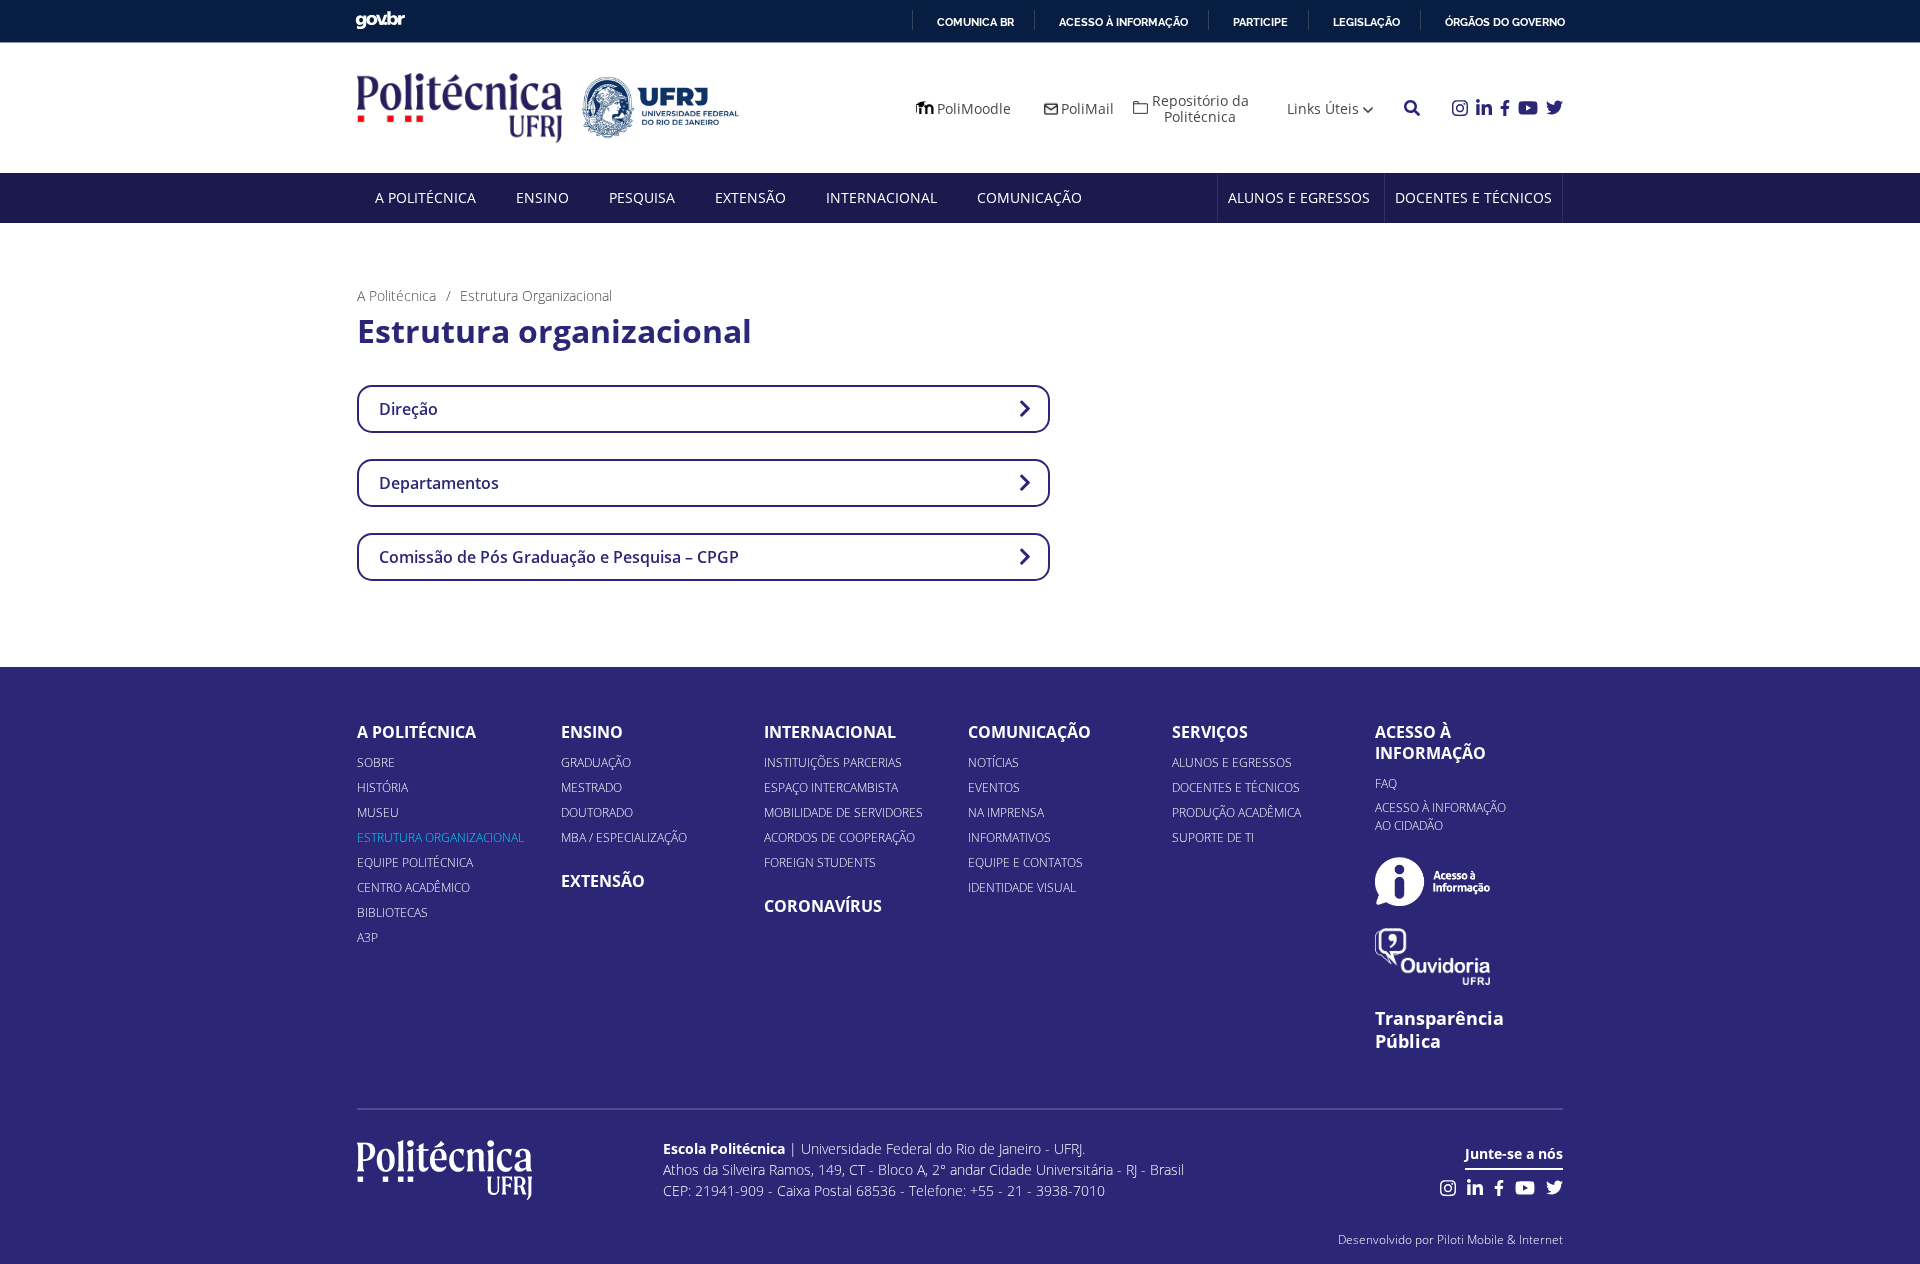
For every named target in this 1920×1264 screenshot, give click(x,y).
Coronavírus (823, 906)
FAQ (1386, 783)
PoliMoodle (974, 108)
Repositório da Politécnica (1200, 108)
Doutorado (597, 812)
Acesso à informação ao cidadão (1440, 816)
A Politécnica (425, 197)
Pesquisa (642, 197)
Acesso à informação (1123, 22)
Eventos (994, 787)
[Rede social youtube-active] (1525, 1185)
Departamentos (439, 483)
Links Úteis (1323, 108)
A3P (367, 937)
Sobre (376, 762)
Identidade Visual (1022, 887)
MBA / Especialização (624, 837)
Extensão (750, 197)
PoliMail (1087, 108)
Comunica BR (975, 22)
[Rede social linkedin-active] (1475, 1185)
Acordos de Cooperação (839, 837)
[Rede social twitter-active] (1554, 1185)
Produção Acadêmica (1236, 812)
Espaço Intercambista (831, 787)
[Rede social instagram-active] (1448, 1185)
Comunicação (1029, 197)
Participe (1260, 22)
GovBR (380, 20)
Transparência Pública (1439, 1030)
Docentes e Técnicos (1473, 197)
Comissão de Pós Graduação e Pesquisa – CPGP (559, 557)
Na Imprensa (1006, 812)
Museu (378, 812)
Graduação (596, 762)
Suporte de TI (1213, 837)
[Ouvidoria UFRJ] (1432, 956)
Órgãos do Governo (1505, 22)
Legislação (1366, 22)
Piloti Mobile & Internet (1500, 1239)
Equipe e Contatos (1025, 862)
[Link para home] (444, 1170)
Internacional (881, 197)
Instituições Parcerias (833, 762)
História (382, 787)
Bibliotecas (392, 912)
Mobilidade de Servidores (843, 812)
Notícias (993, 762)
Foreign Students (820, 862)
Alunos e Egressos (1299, 197)
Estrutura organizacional (440, 837)
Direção (408, 409)
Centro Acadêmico (413, 887)
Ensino (542, 197)
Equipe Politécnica (415, 862)
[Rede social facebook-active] (1499, 1185)
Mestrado (591, 787)
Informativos (1009, 837)
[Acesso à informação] (1432, 881)
